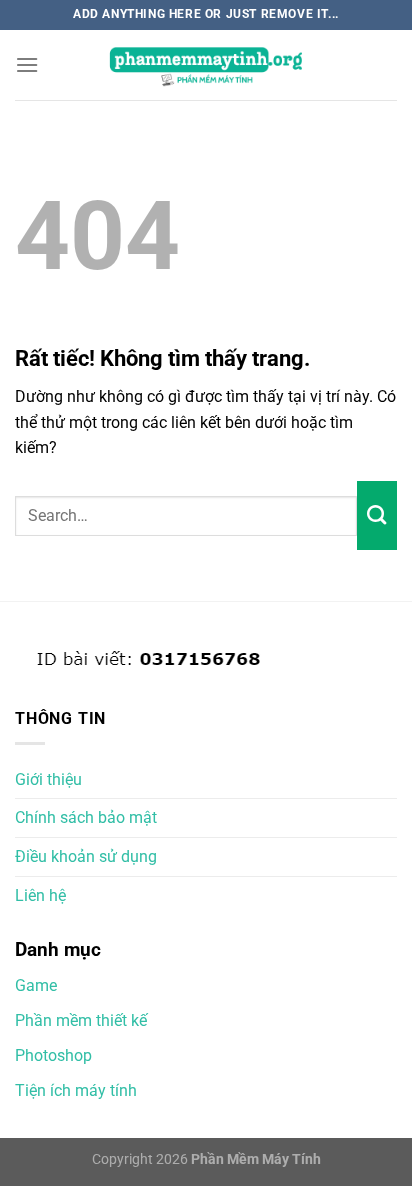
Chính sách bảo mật (86, 817)
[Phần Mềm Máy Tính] (206, 65)
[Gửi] (377, 515)
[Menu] (27, 64)
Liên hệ (40, 895)
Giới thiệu (48, 779)
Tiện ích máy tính (76, 1090)
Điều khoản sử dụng (86, 856)
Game (36, 985)
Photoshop (53, 1055)
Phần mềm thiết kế (81, 1020)
